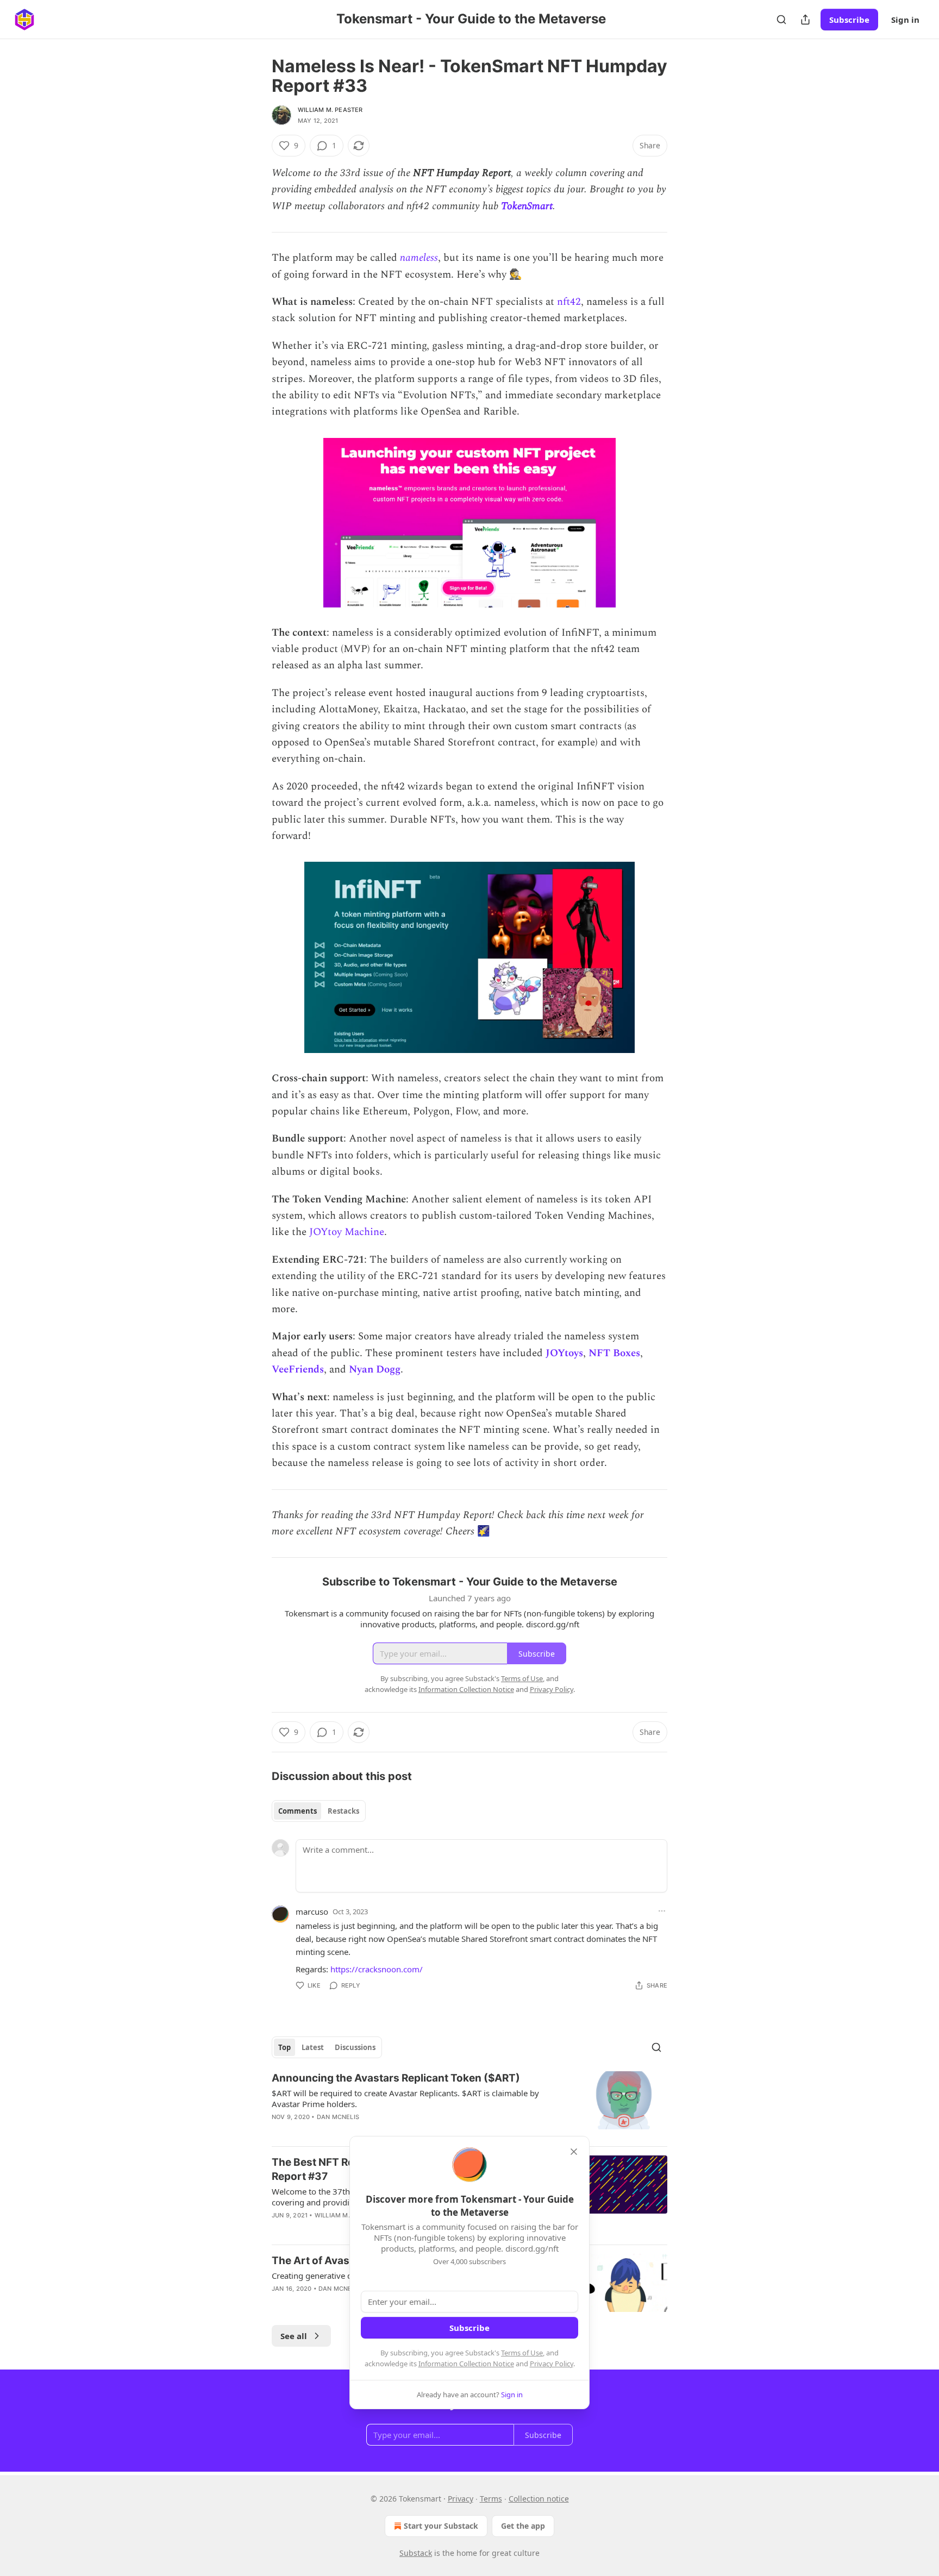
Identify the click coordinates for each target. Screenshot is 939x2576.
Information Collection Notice (466, 2364)
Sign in (905, 20)
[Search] (781, 20)
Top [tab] (284, 2047)
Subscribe (849, 20)
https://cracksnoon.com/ (377, 1969)
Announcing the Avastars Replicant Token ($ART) (396, 2078)
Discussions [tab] (355, 2047)
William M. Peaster (330, 110)
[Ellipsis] (662, 1911)
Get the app (523, 2526)
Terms (491, 2499)
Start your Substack (441, 2526)
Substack (416, 2553)
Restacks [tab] (343, 1811)
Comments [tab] (298, 1811)
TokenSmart (527, 206)
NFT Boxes (614, 1353)
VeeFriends (298, 1370)
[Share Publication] (805, 20)
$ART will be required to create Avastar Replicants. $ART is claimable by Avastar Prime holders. (405, 2098)
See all (294, 2336)
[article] (469, 2104)
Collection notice (539, 2499)
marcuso (312, 1911)
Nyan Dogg (375, 1370)
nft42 (569, 302)
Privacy (461, 2499)
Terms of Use (522, 2353)
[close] (574, 2152)
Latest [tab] (313, 2047)
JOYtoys (564, 1353)
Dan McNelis (338, 2117)
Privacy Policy (552, 2364)
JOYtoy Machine (347, 1232)
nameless (419, 258)
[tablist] (319, 1811)
